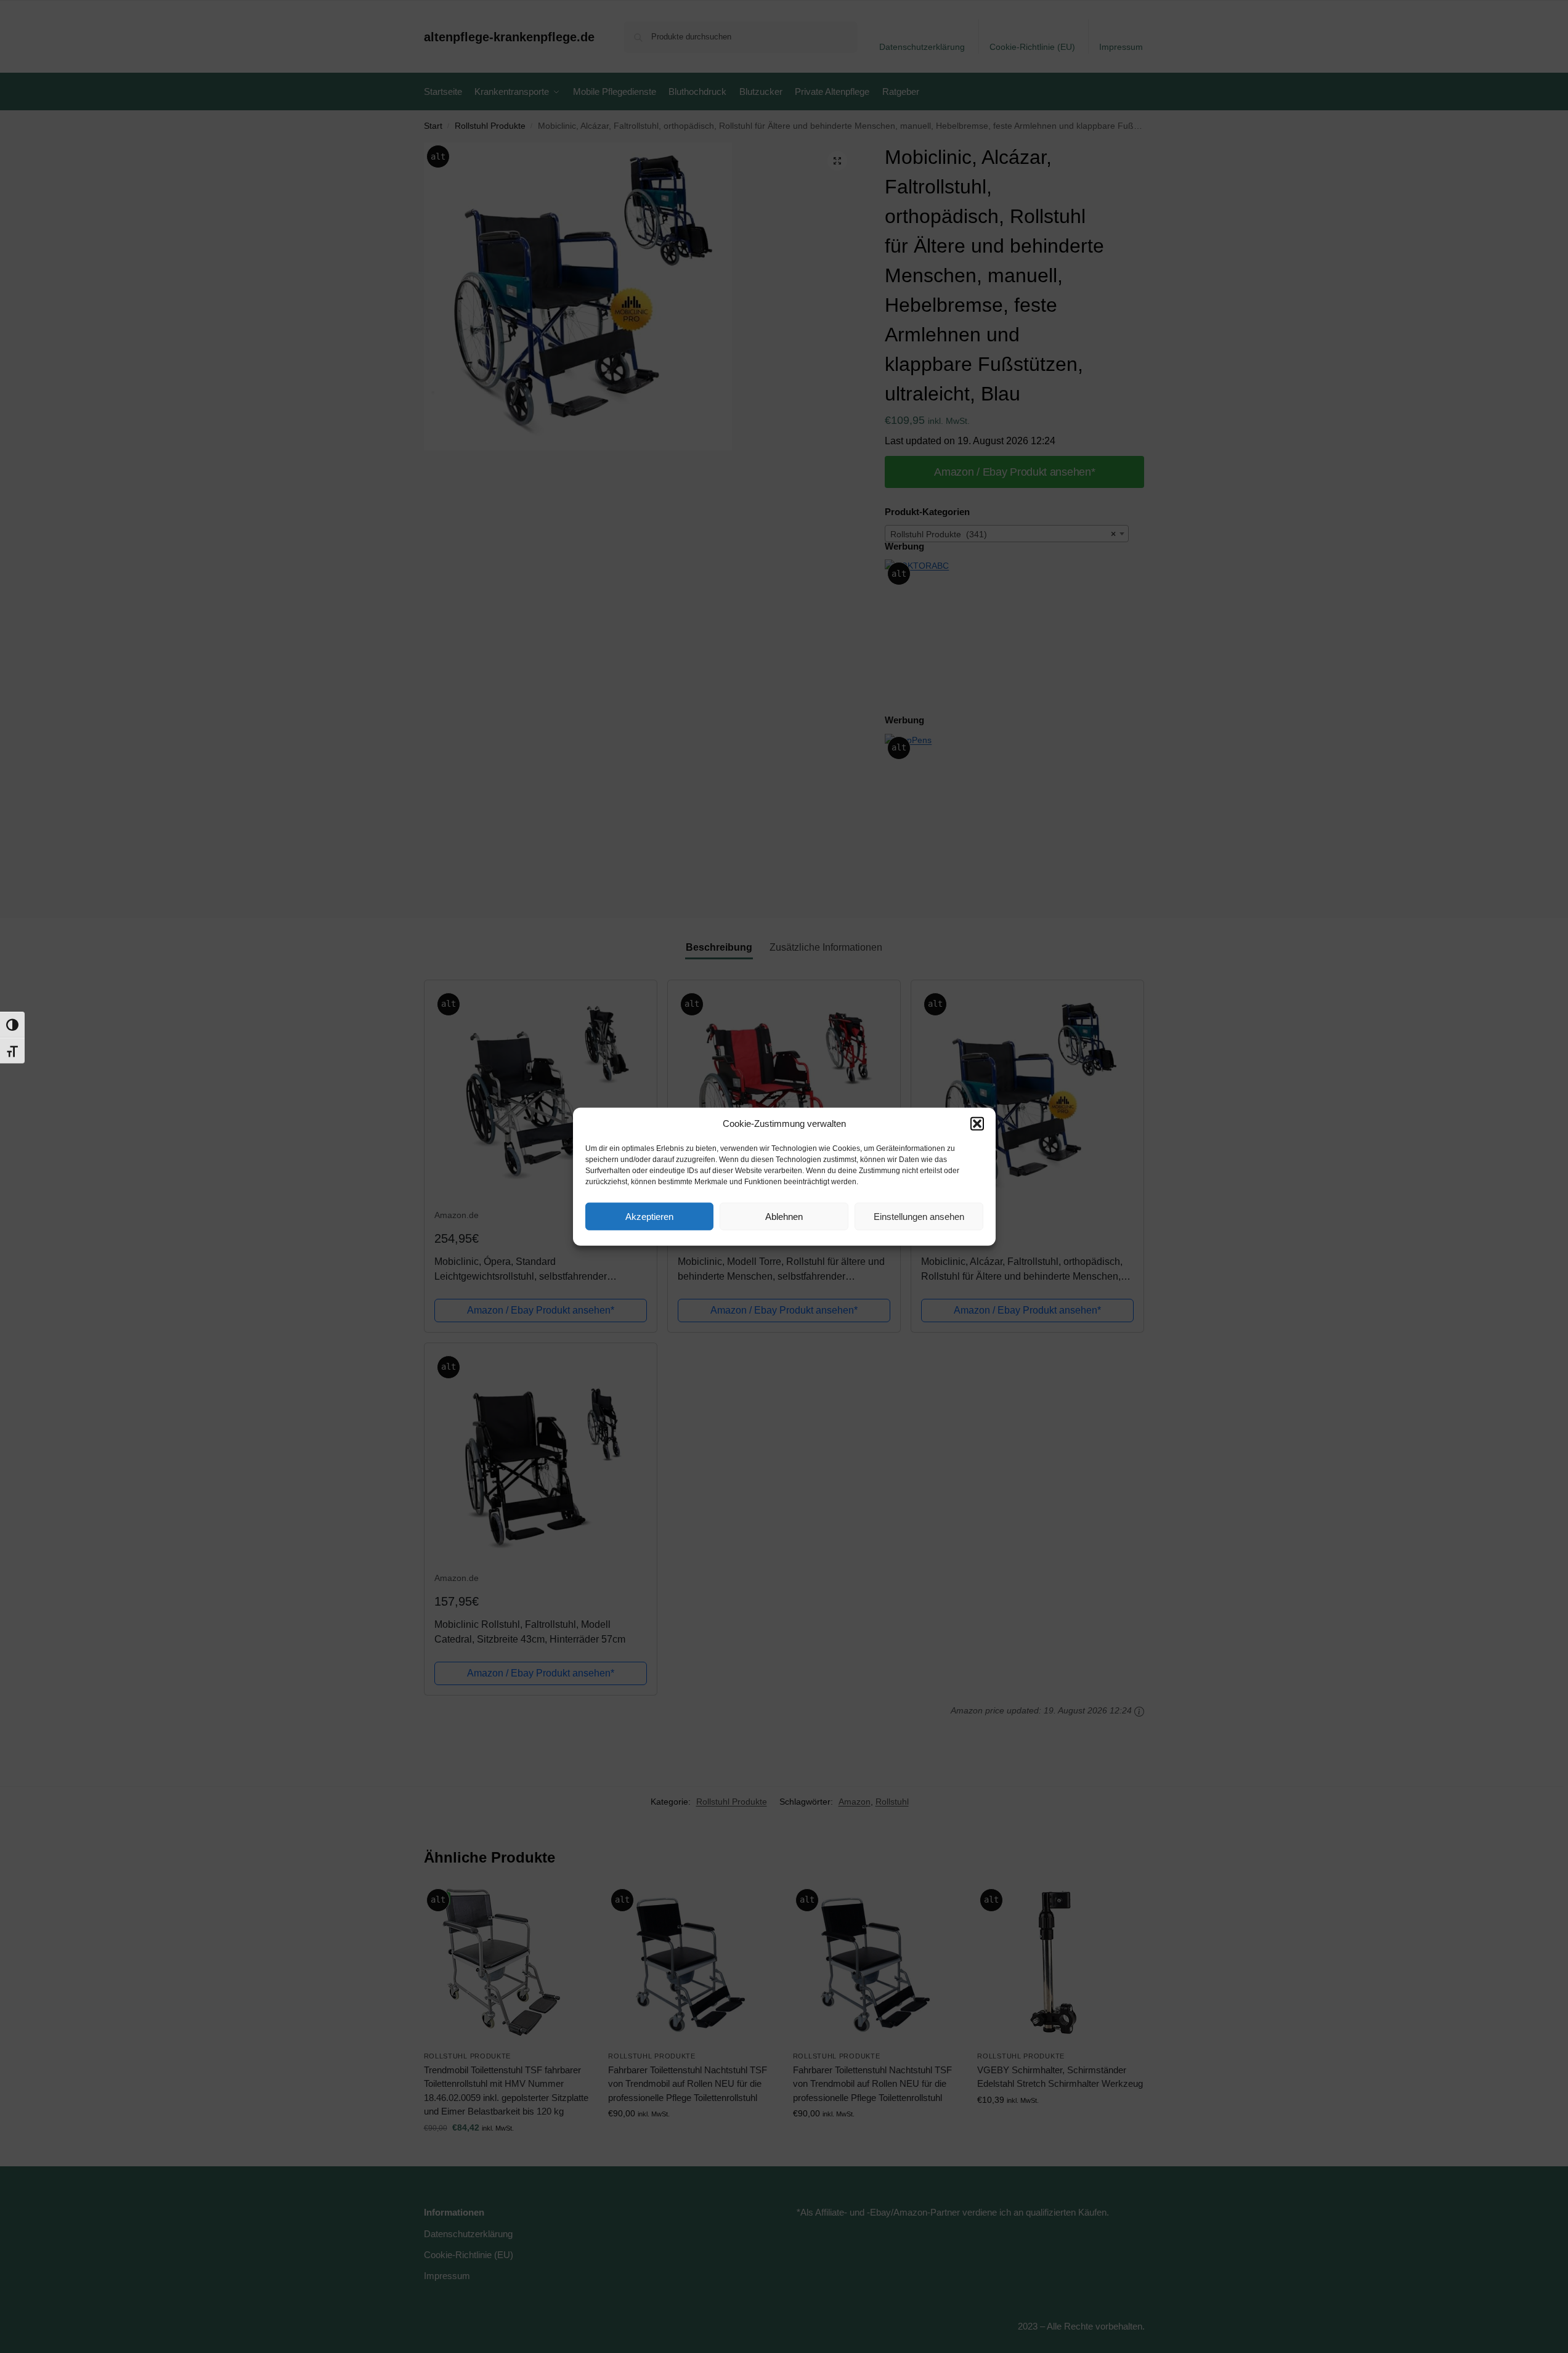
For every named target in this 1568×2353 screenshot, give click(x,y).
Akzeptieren (649, 1216)
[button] (977, 1124)
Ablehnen (784, 1216)
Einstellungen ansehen (919, 1216)
